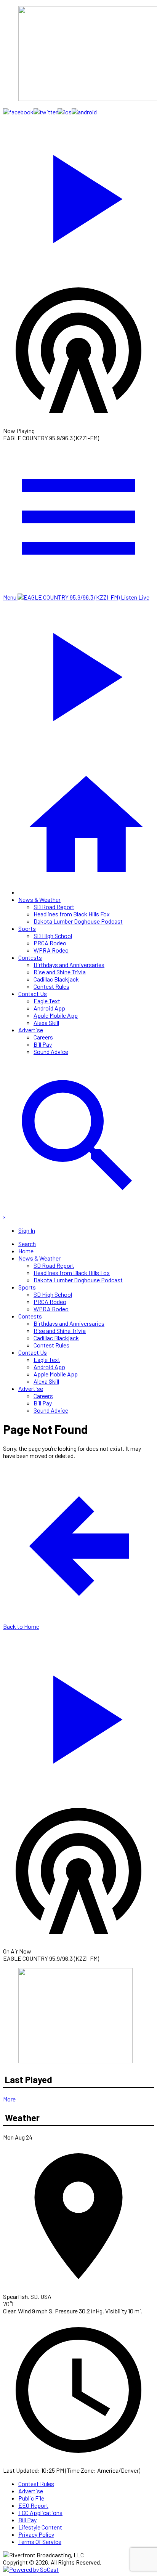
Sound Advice (51, 1051)
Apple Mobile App (56, 1015)
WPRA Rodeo (51, 950)
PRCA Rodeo (50, 943)
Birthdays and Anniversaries (69, 965)
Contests (30, 957)
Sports (27, 928)
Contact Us (33, 994)
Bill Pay (43, 1044)
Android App (49, 1008)
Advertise (31, 1030)
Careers (43, 1037)
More (9, 2099)
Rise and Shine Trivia (60, 972)
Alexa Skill (46, 1023)
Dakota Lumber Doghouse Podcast (78, 921)
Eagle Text (47, 1001)
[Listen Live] (78, 195)
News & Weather (39, 899)
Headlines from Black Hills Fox (72, 914)
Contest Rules (51, 986)
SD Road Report (54, 907)
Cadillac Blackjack (56, 979)
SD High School (53, 936)
